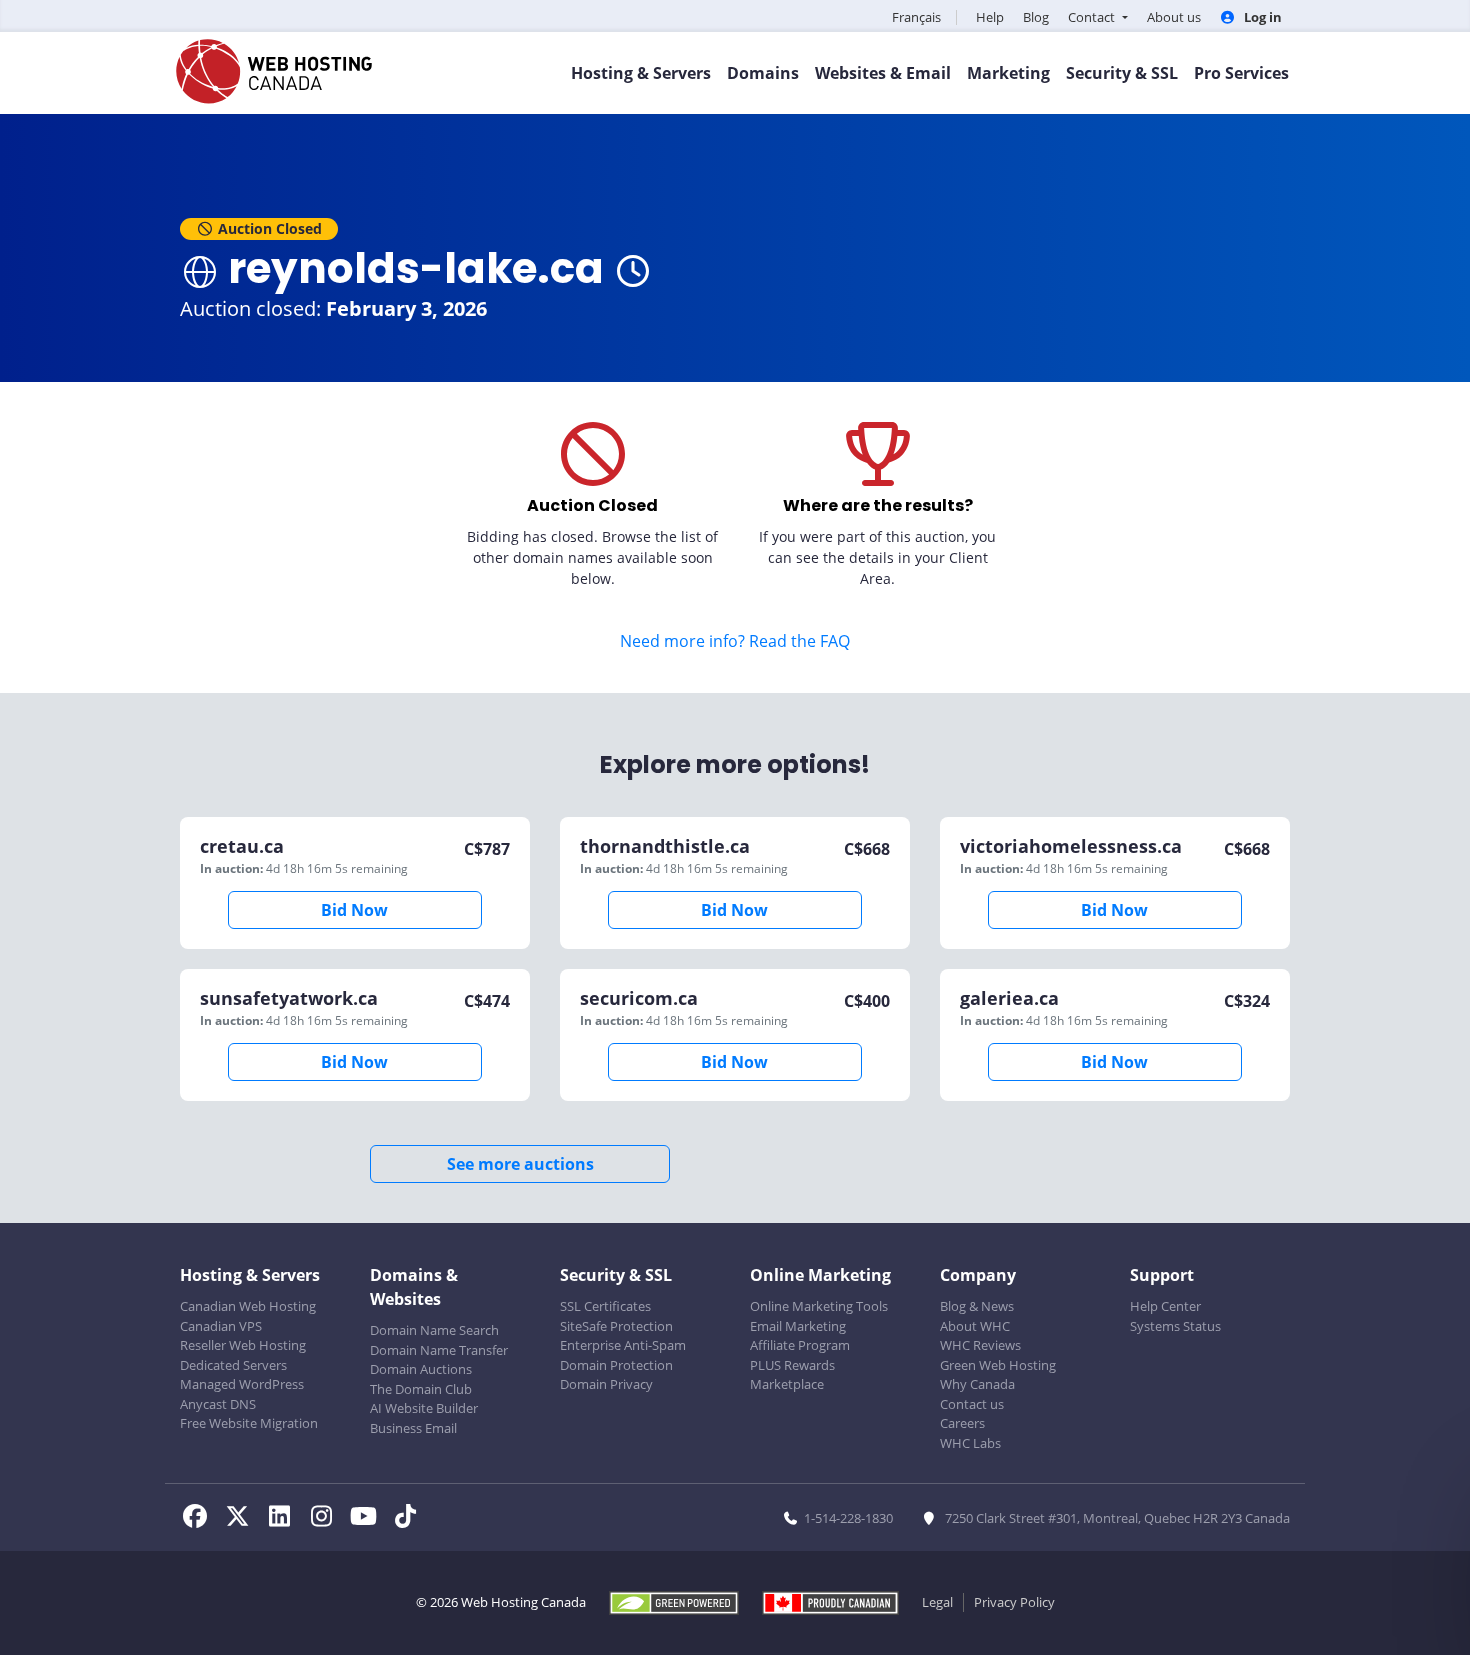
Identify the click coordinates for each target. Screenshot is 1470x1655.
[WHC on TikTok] (409, 1519)
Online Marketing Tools (819, 1306)
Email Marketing (798, 1326)
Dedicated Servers (233, 1365)
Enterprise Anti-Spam (623, 1345)
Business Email (413, 1428)
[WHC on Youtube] (369, 1519)
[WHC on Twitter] (243, 1519)
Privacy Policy (1014, 1602)
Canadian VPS (221, 1326)
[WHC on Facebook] (201, 1519)
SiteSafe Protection (616, 1326)
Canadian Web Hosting (248, 1306)
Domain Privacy (606, 1384)
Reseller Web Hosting (243, 1345)
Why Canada (977, 1384)
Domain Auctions (421, 1369)
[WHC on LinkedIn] (285, 1519)
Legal (937, 1602)
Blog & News (977, 1306)
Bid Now (354, 910)
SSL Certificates (605, 1306)
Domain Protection (616, 1365)
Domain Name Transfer (439, 1350)
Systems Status (1175, 1326)
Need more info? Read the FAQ (735, 641)
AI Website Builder (424, 1408)
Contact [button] (1093, 17)
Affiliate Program (800, 1345)
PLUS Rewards (792, 1365)
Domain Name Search (434, 1330)
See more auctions (520, 1164)
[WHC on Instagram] (327, 1519)
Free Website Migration (249, 1423)
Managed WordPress (242, 1384)
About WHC (975, 1326)
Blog (1036, 17)
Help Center (1165, 1306)
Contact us (972, 1404)
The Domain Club (421, 1389)
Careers (962, 1423)
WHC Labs (970, 1443)
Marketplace (787, 1384)
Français (916, 17)
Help (990, 17)
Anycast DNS (218, 1404)
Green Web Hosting (998, 1365)
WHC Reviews (980, 1345)
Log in (1261, 17)
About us (1174, 17)
